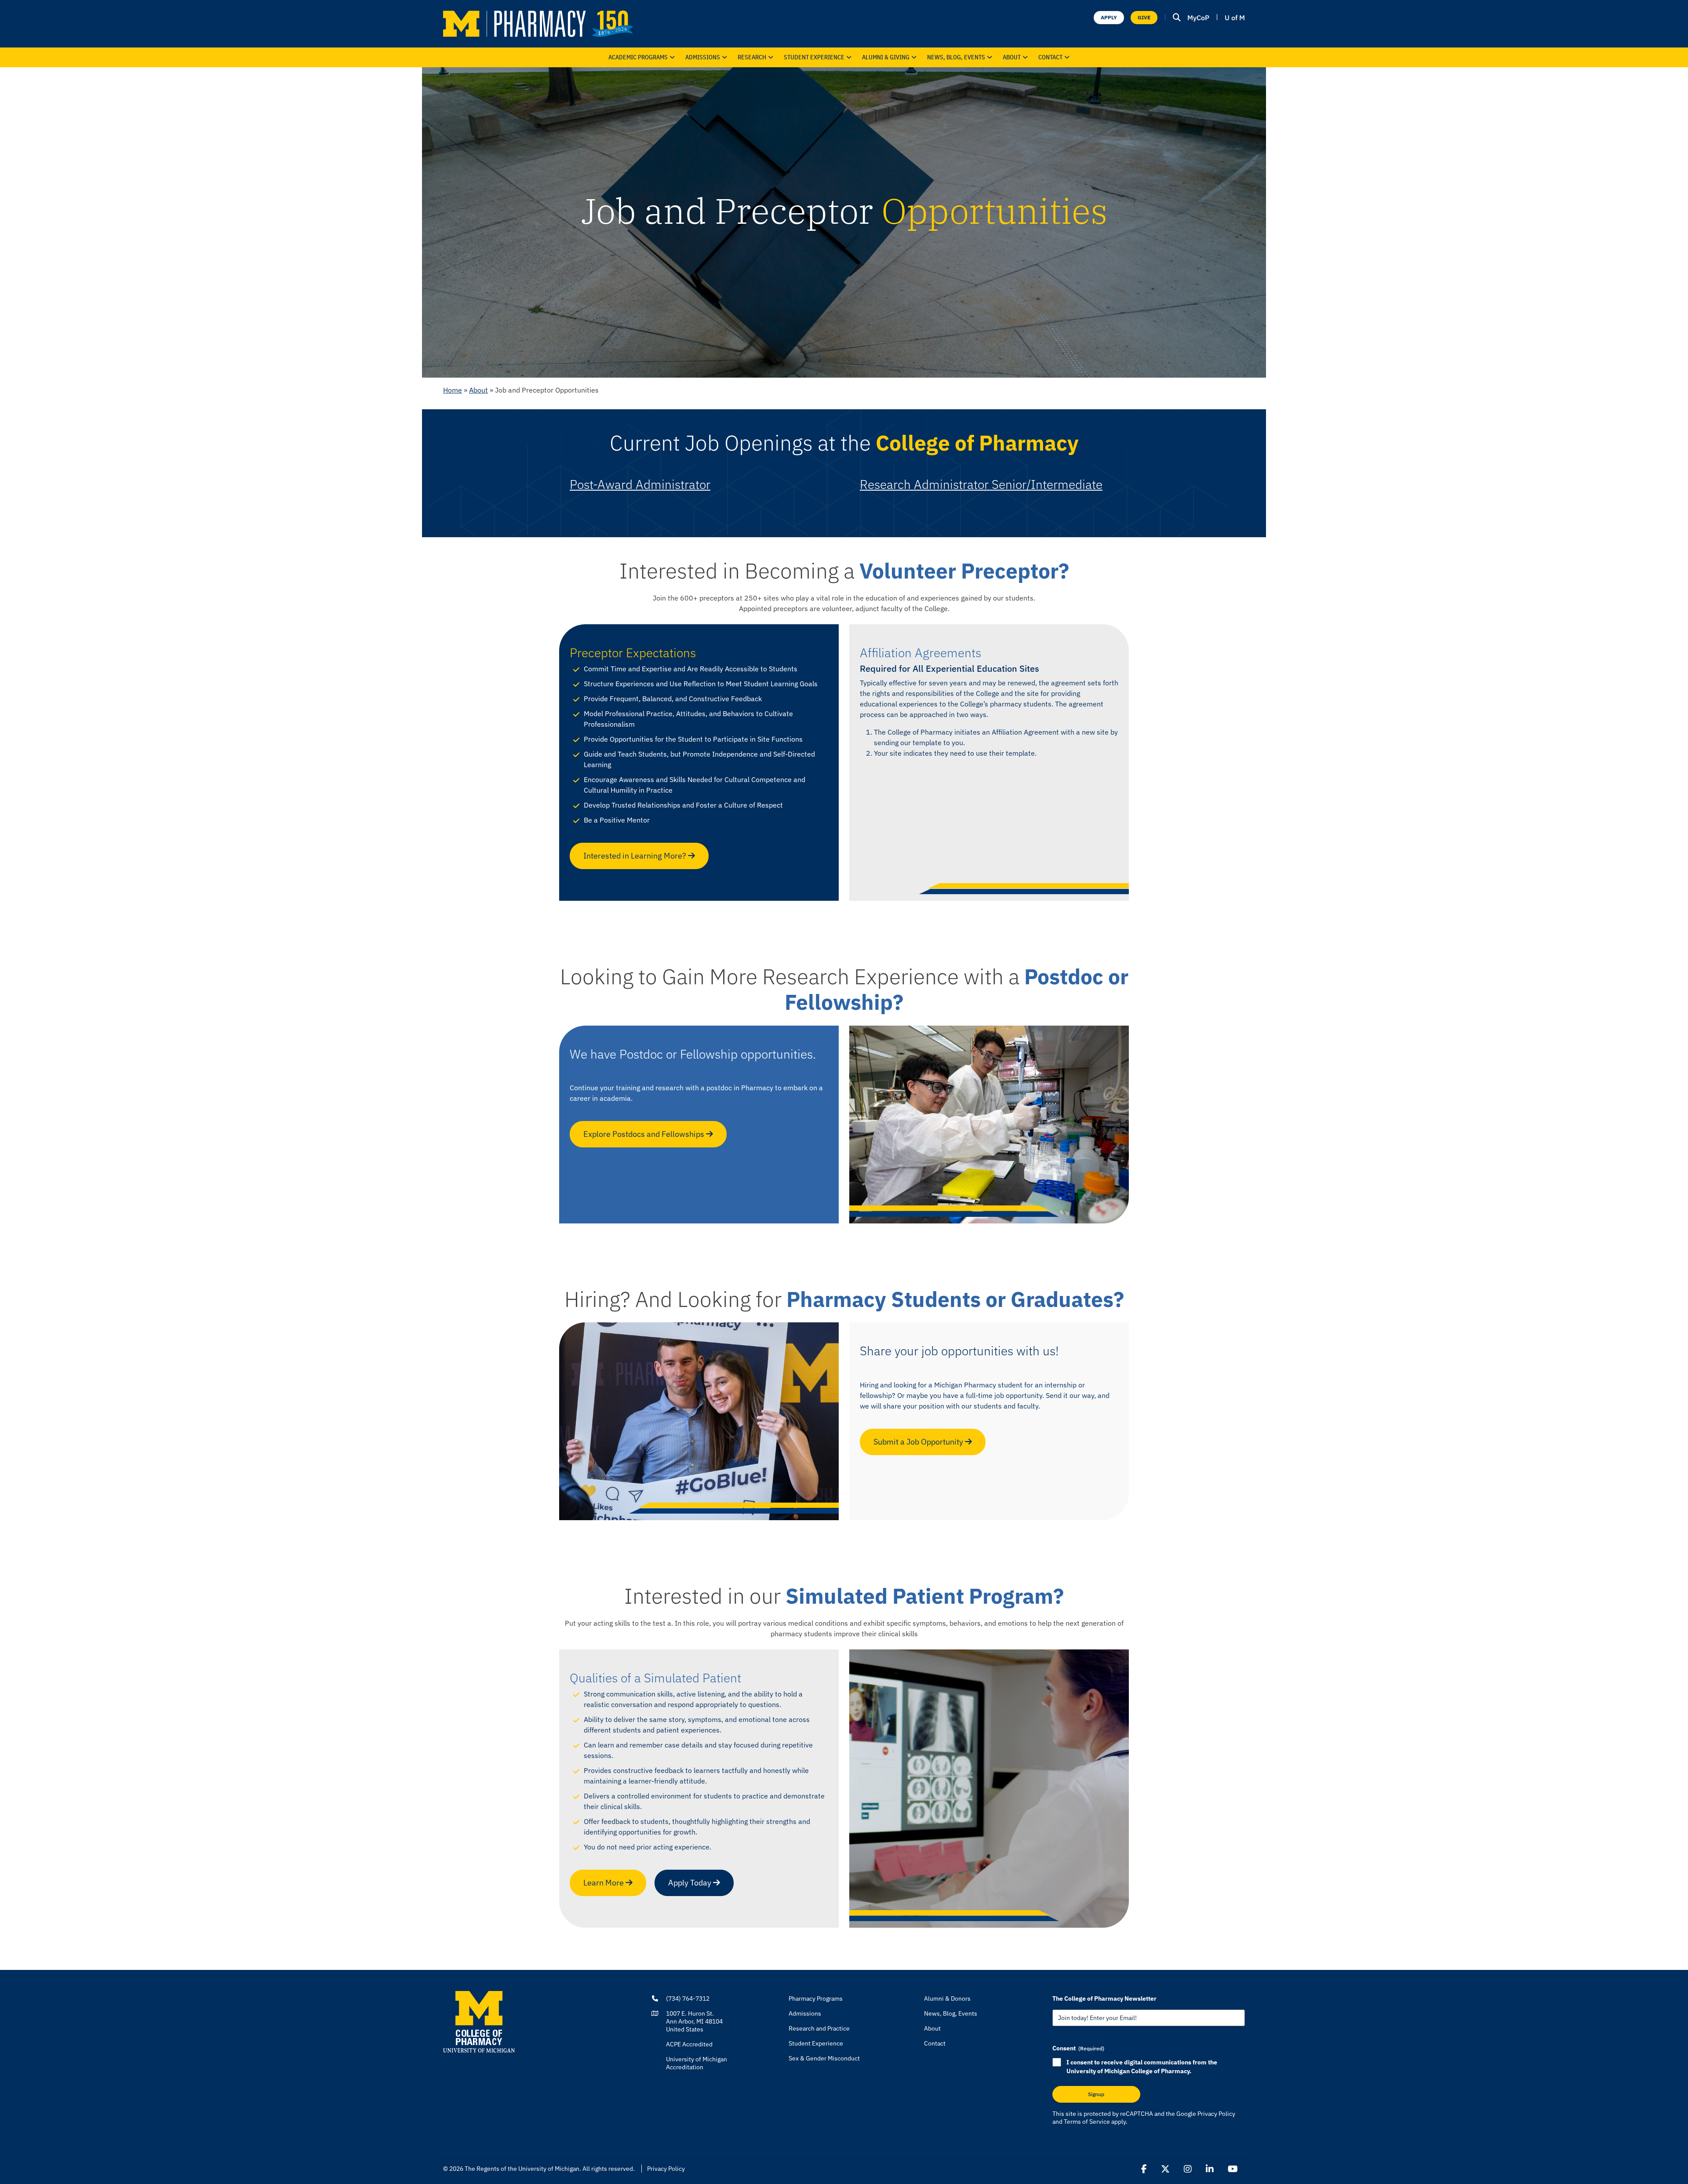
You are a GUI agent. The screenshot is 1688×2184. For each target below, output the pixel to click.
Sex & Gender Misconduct (824, 2058)
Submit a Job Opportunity (919, 1442)
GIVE (1144, 17)
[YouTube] (1233, 2169)
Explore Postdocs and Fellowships (645, 1134)
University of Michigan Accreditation (697, 2063)
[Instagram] (1188, 2169)
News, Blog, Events (956, 57)
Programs (638, 57)
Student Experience (816, 2043)
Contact (1050, 57)
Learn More (604, 1883)
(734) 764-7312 (688, 1998)
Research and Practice (819, 2028)
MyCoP (1198, 18)
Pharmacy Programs (816, 1998)
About (1012, 57)
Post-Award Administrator (640, 484)
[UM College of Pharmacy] (479, 2021)
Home (453, 390)
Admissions (703, 57)
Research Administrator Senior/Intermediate (981, 484)
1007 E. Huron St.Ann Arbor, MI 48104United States (694, 2021)
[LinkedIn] (1210, 2169)
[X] (1165, 2169)
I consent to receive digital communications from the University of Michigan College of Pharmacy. (1142, 2067)
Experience (814, 57)
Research (752, 57)
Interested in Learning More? (636, 856)
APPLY (1109, 17)
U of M (1235, 18)
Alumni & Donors (947, 1998)
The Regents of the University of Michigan (522, 2169)
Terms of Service (1087, 2122)
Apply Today (691, 1883)
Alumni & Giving (886, 57)
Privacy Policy (1216, 2114)
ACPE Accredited (689, 2044)
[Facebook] (1144, 2169)
